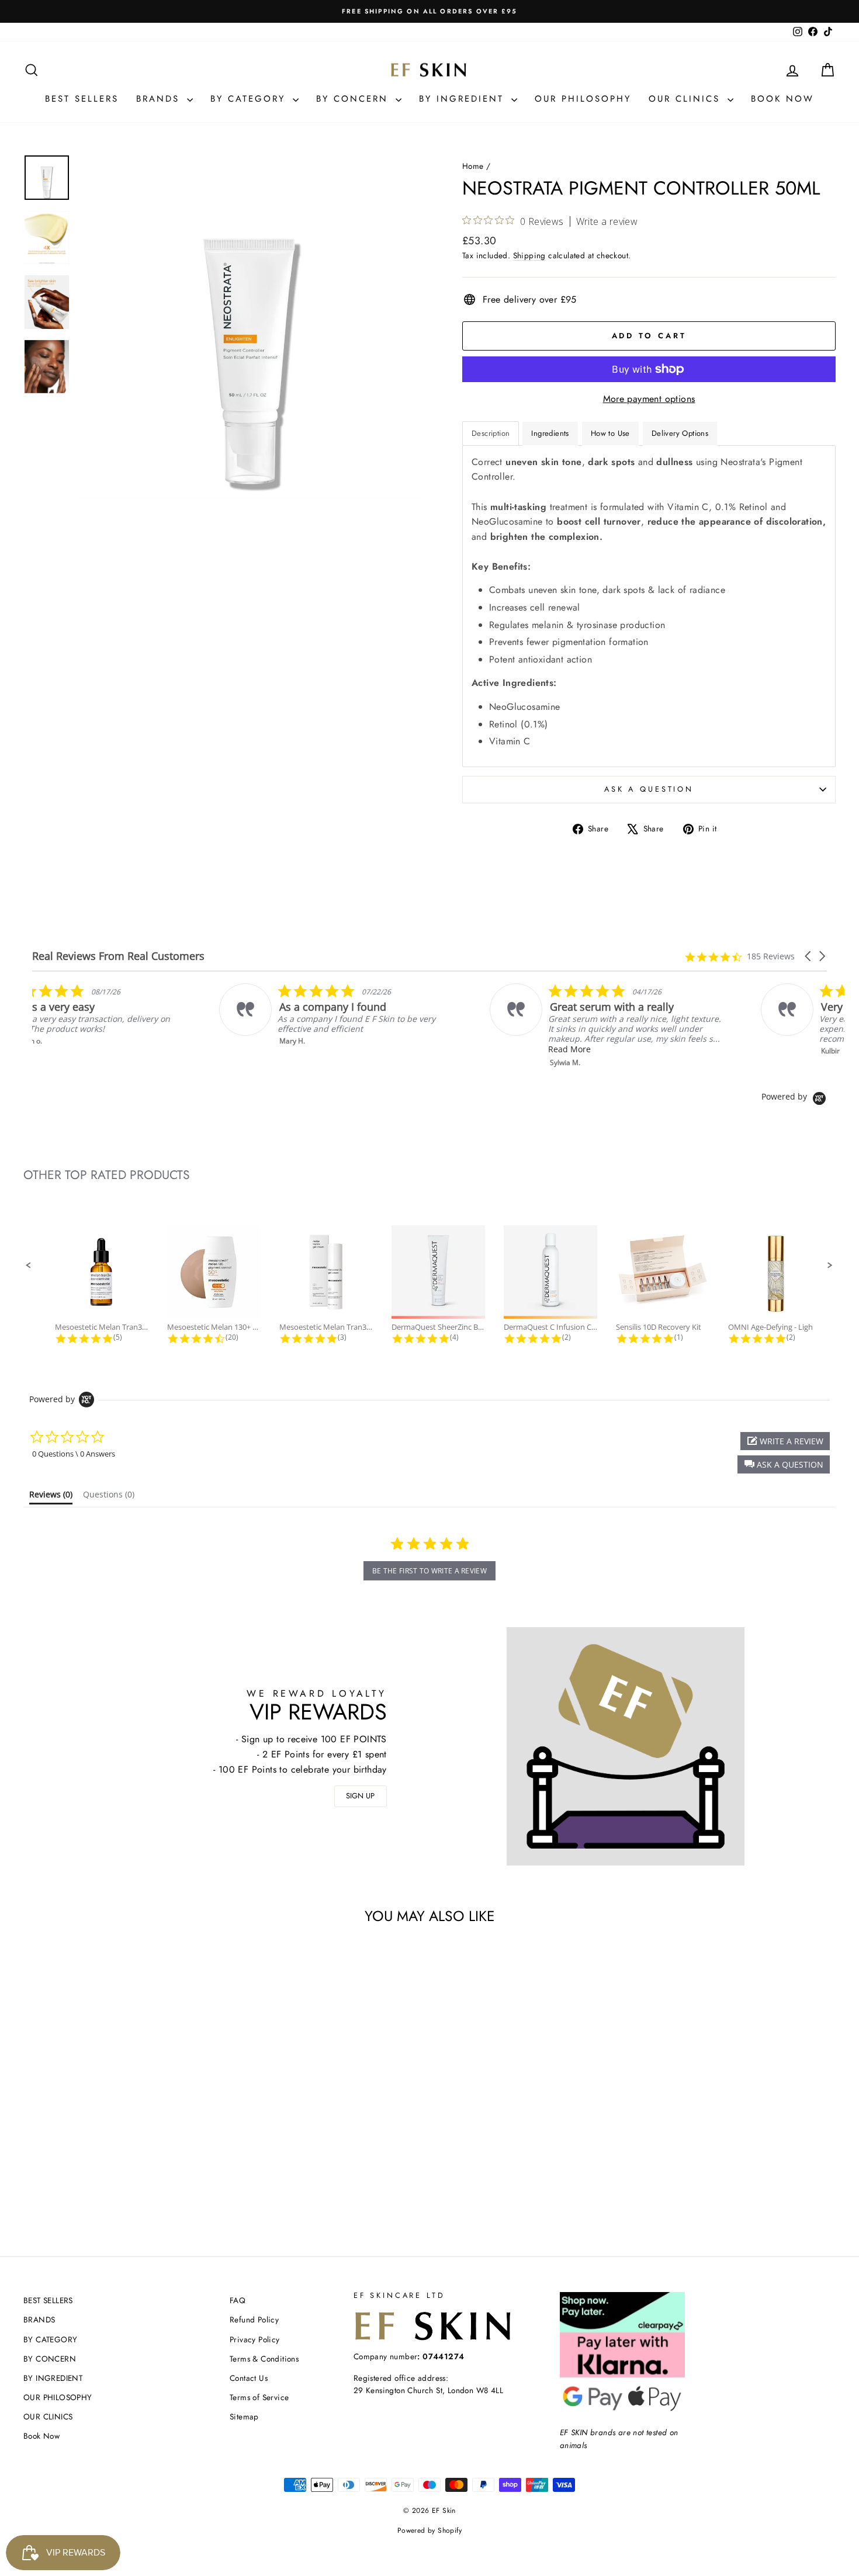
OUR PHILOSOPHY (583, 99)
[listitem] (150, 1015)
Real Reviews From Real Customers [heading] (118, 956)
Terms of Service (259, 2397)
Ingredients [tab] (550, 433)
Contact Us (249, 2378)
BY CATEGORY (250, 99)
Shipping (529, 255)
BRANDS (160, 99)
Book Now (782, 99)
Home (473, 166)
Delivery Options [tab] (680, 433)
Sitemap (244, 2416)
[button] (809, 956)
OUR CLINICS (687, 99)
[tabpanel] (649, 606)
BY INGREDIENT (464, 99)
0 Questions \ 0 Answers (74, 1454)
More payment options (649, 399)
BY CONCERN (354, 99)
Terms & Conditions (264, 2359)
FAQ (238, 2300)
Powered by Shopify (430, 2530)
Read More (654, 1049)
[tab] (51, 1497)
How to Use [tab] (610, 433)
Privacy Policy (255, 2339)
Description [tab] (491, 433)
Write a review (607, 221)
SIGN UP (360, 1796)
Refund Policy (254, 2320)
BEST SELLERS (82, 99)
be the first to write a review (430, 1571)
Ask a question (649, 789)
